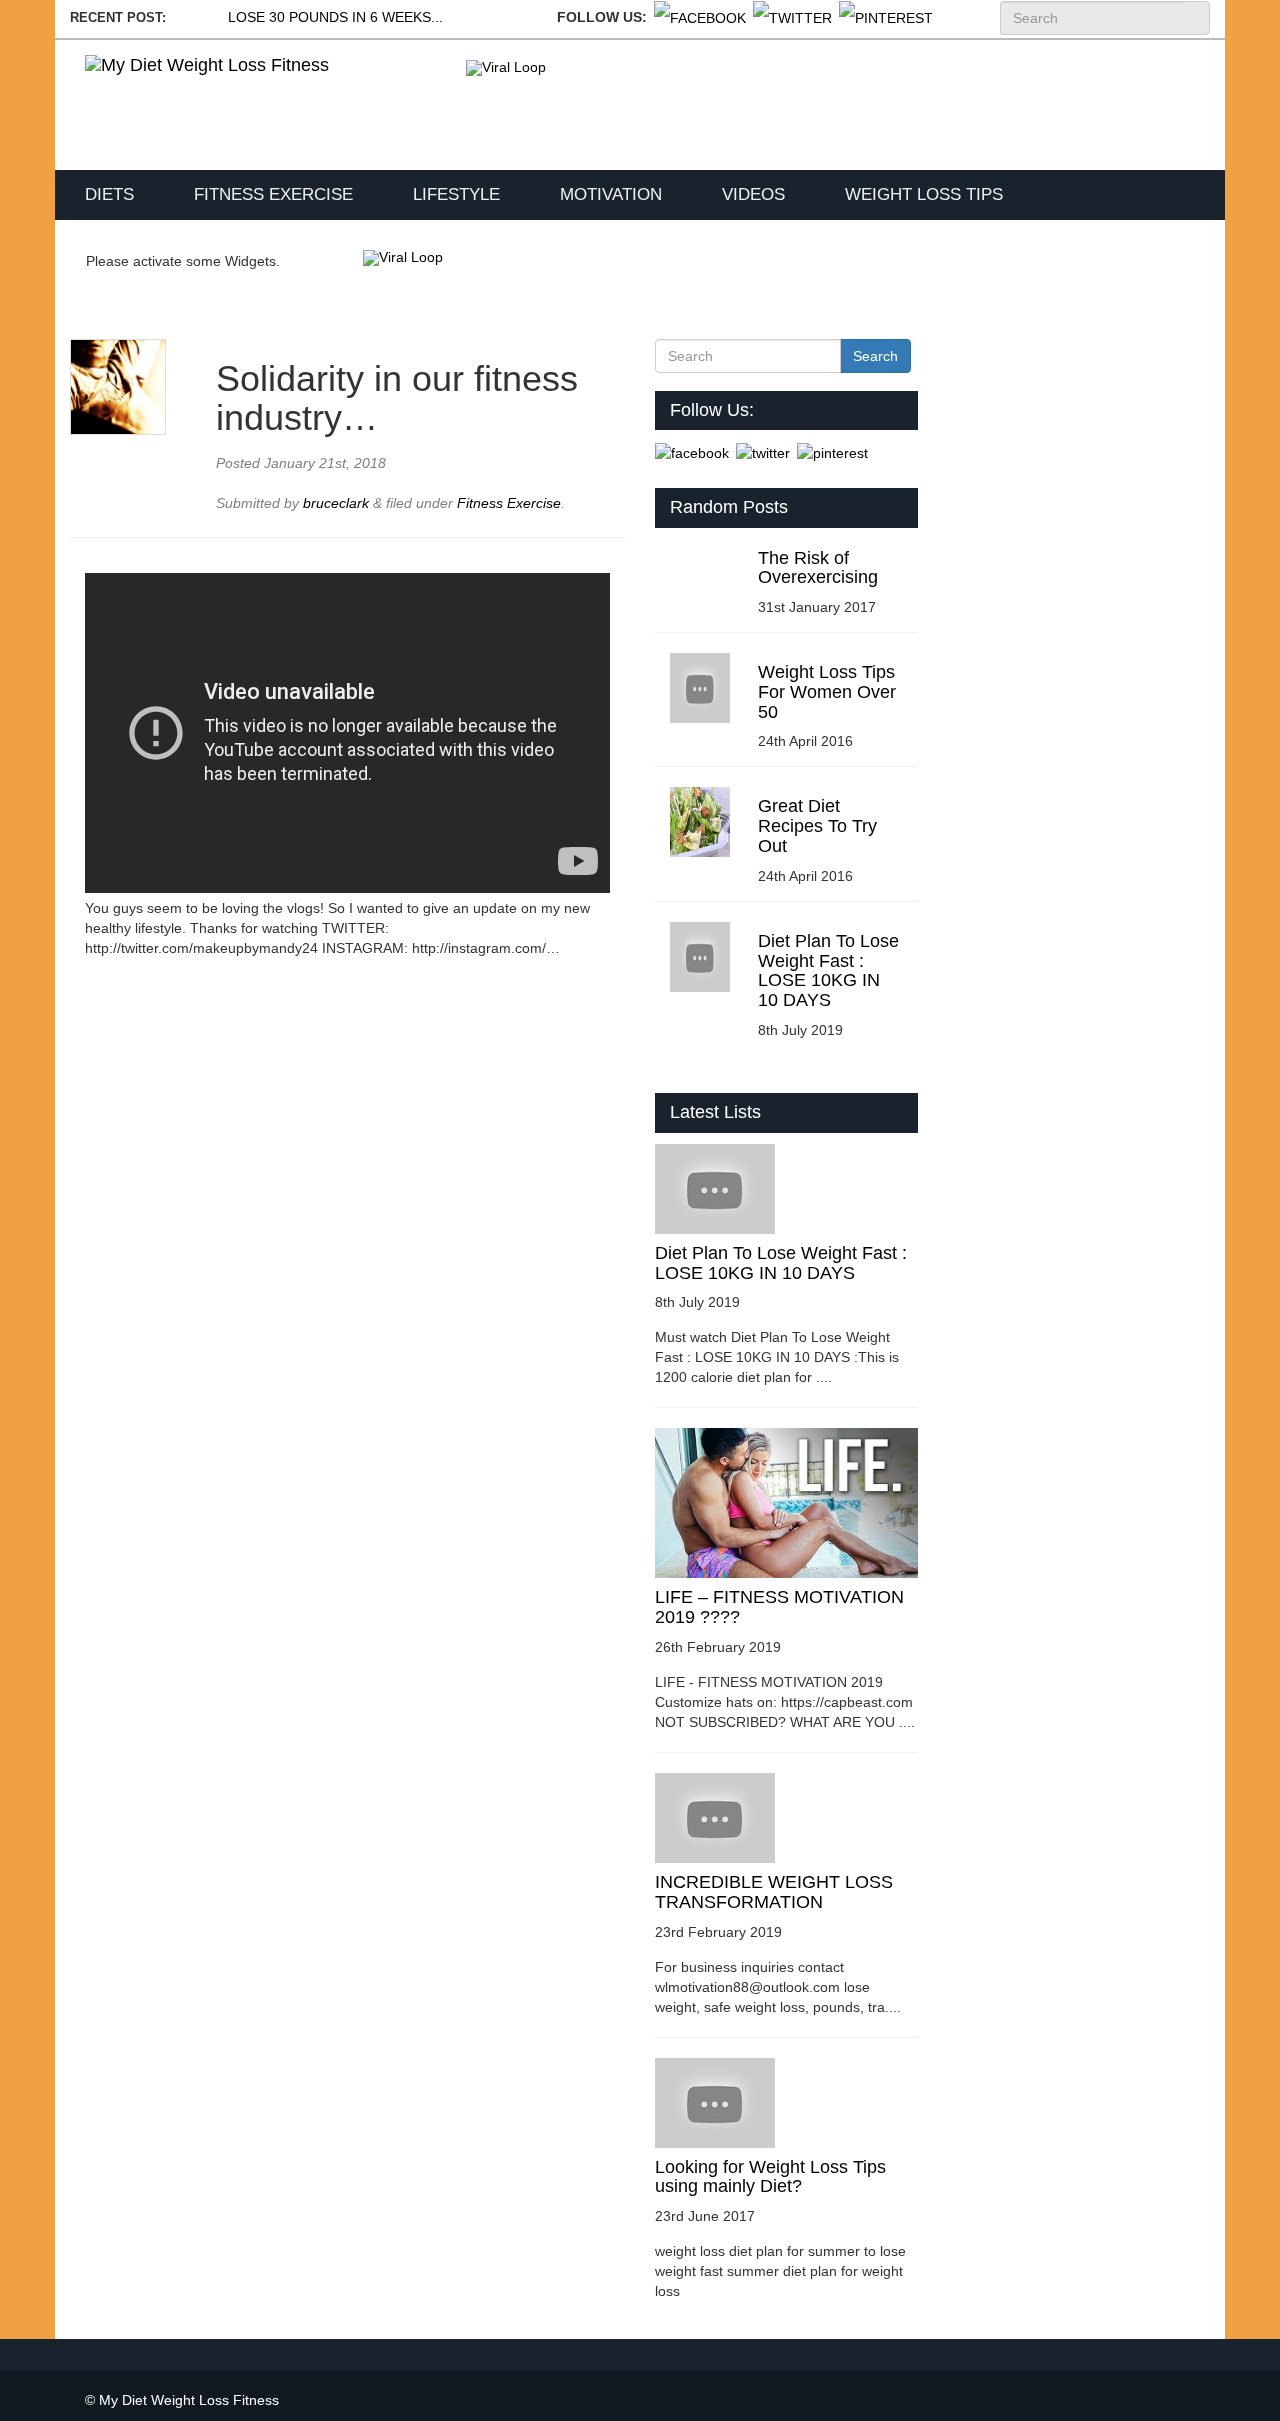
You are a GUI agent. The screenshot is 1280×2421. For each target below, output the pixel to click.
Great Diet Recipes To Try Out (817, 826)
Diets (109, 194)
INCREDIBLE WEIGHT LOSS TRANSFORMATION (774, 1892)
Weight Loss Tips (924, 194)
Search (1197, 18)
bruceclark (338, 503)
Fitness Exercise (273, 194)
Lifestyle (456, 194)
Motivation (611, 194)
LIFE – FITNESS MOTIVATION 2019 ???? (779, 1607)
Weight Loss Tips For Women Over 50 (827, 692)
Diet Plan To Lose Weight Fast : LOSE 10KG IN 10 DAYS (828, 970)
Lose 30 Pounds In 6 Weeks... (335, 17)
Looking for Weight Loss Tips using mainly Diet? (770, 2177)
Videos (753, 194)
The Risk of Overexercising (818, 568)
